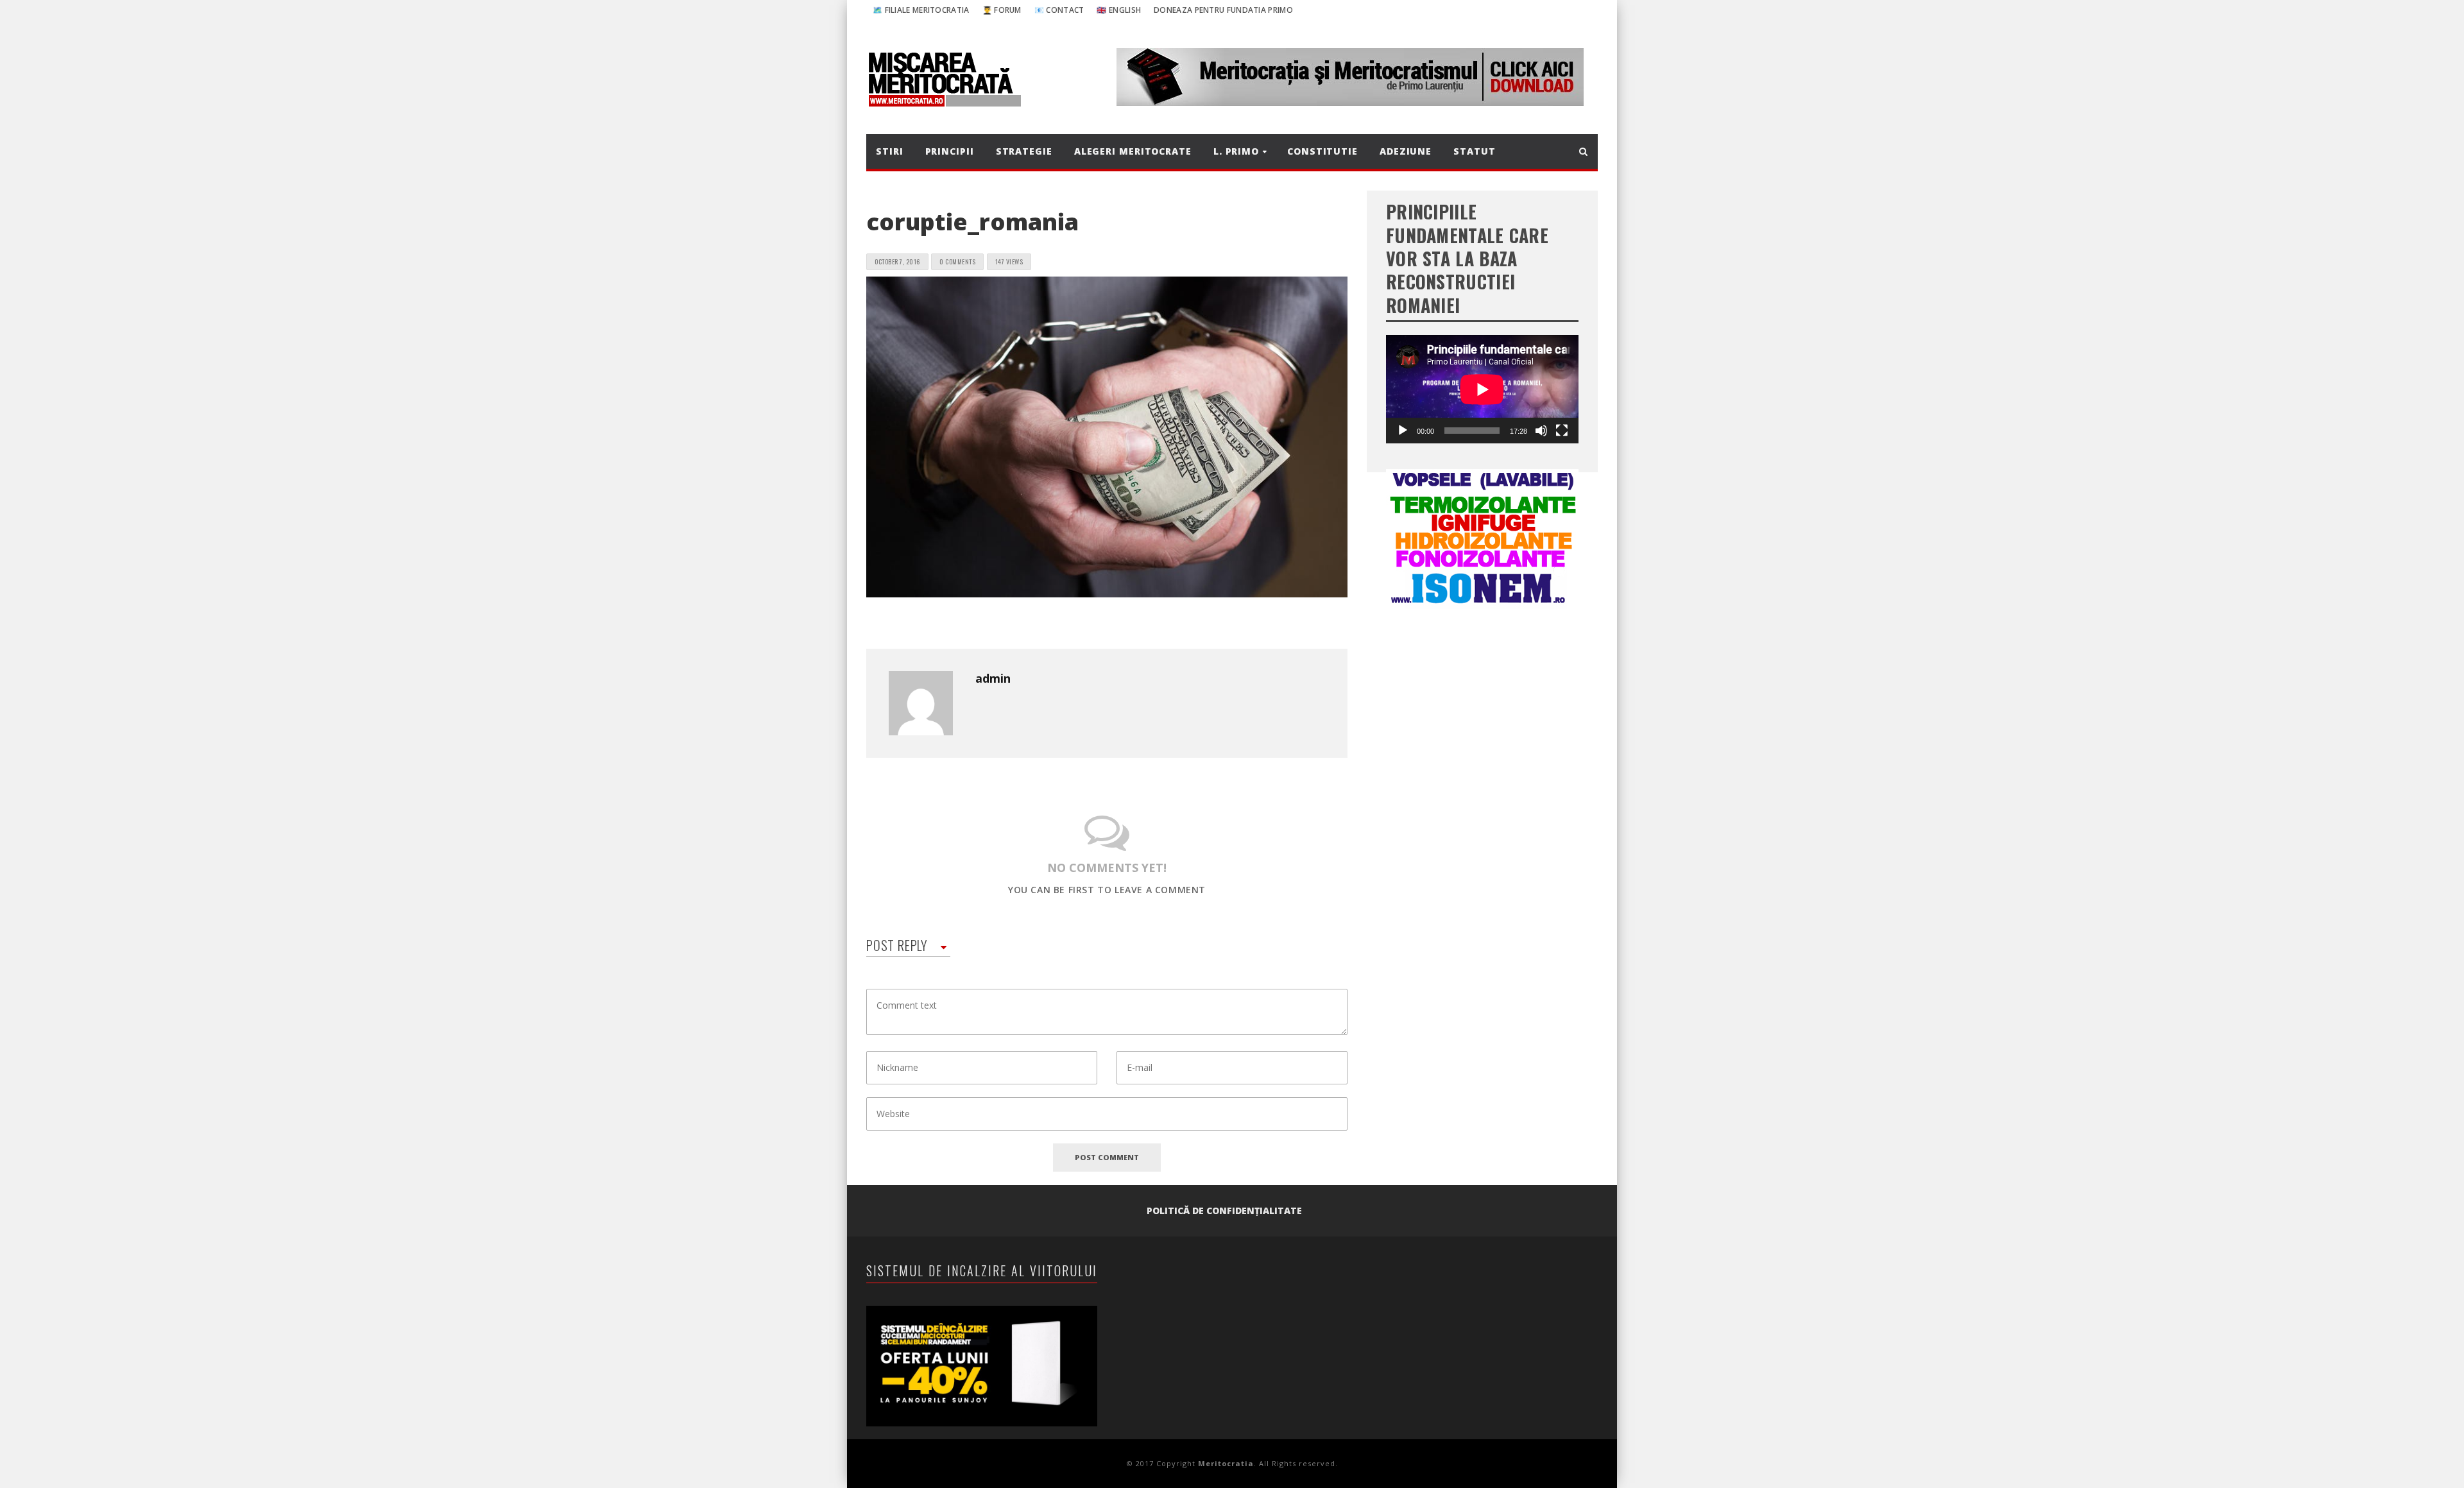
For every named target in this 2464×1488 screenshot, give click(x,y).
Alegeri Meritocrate (1133, 151)
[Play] (1403, 431)
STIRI (890, 151)
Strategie (1024, 151)
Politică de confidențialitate (1224, 1210)
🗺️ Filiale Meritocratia (921, 10)
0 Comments (957, 261)
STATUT (1474, 151)
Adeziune (1406, 151)
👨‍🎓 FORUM (1002, 10)
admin (993, 678)
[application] (1482, 389)
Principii (950, 151)
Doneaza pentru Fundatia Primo (1223, 10)
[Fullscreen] (1562, 431)
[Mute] (1541, 431)
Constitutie (1322, 151)
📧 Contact (1059, 10)
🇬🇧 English (1119, 10)
